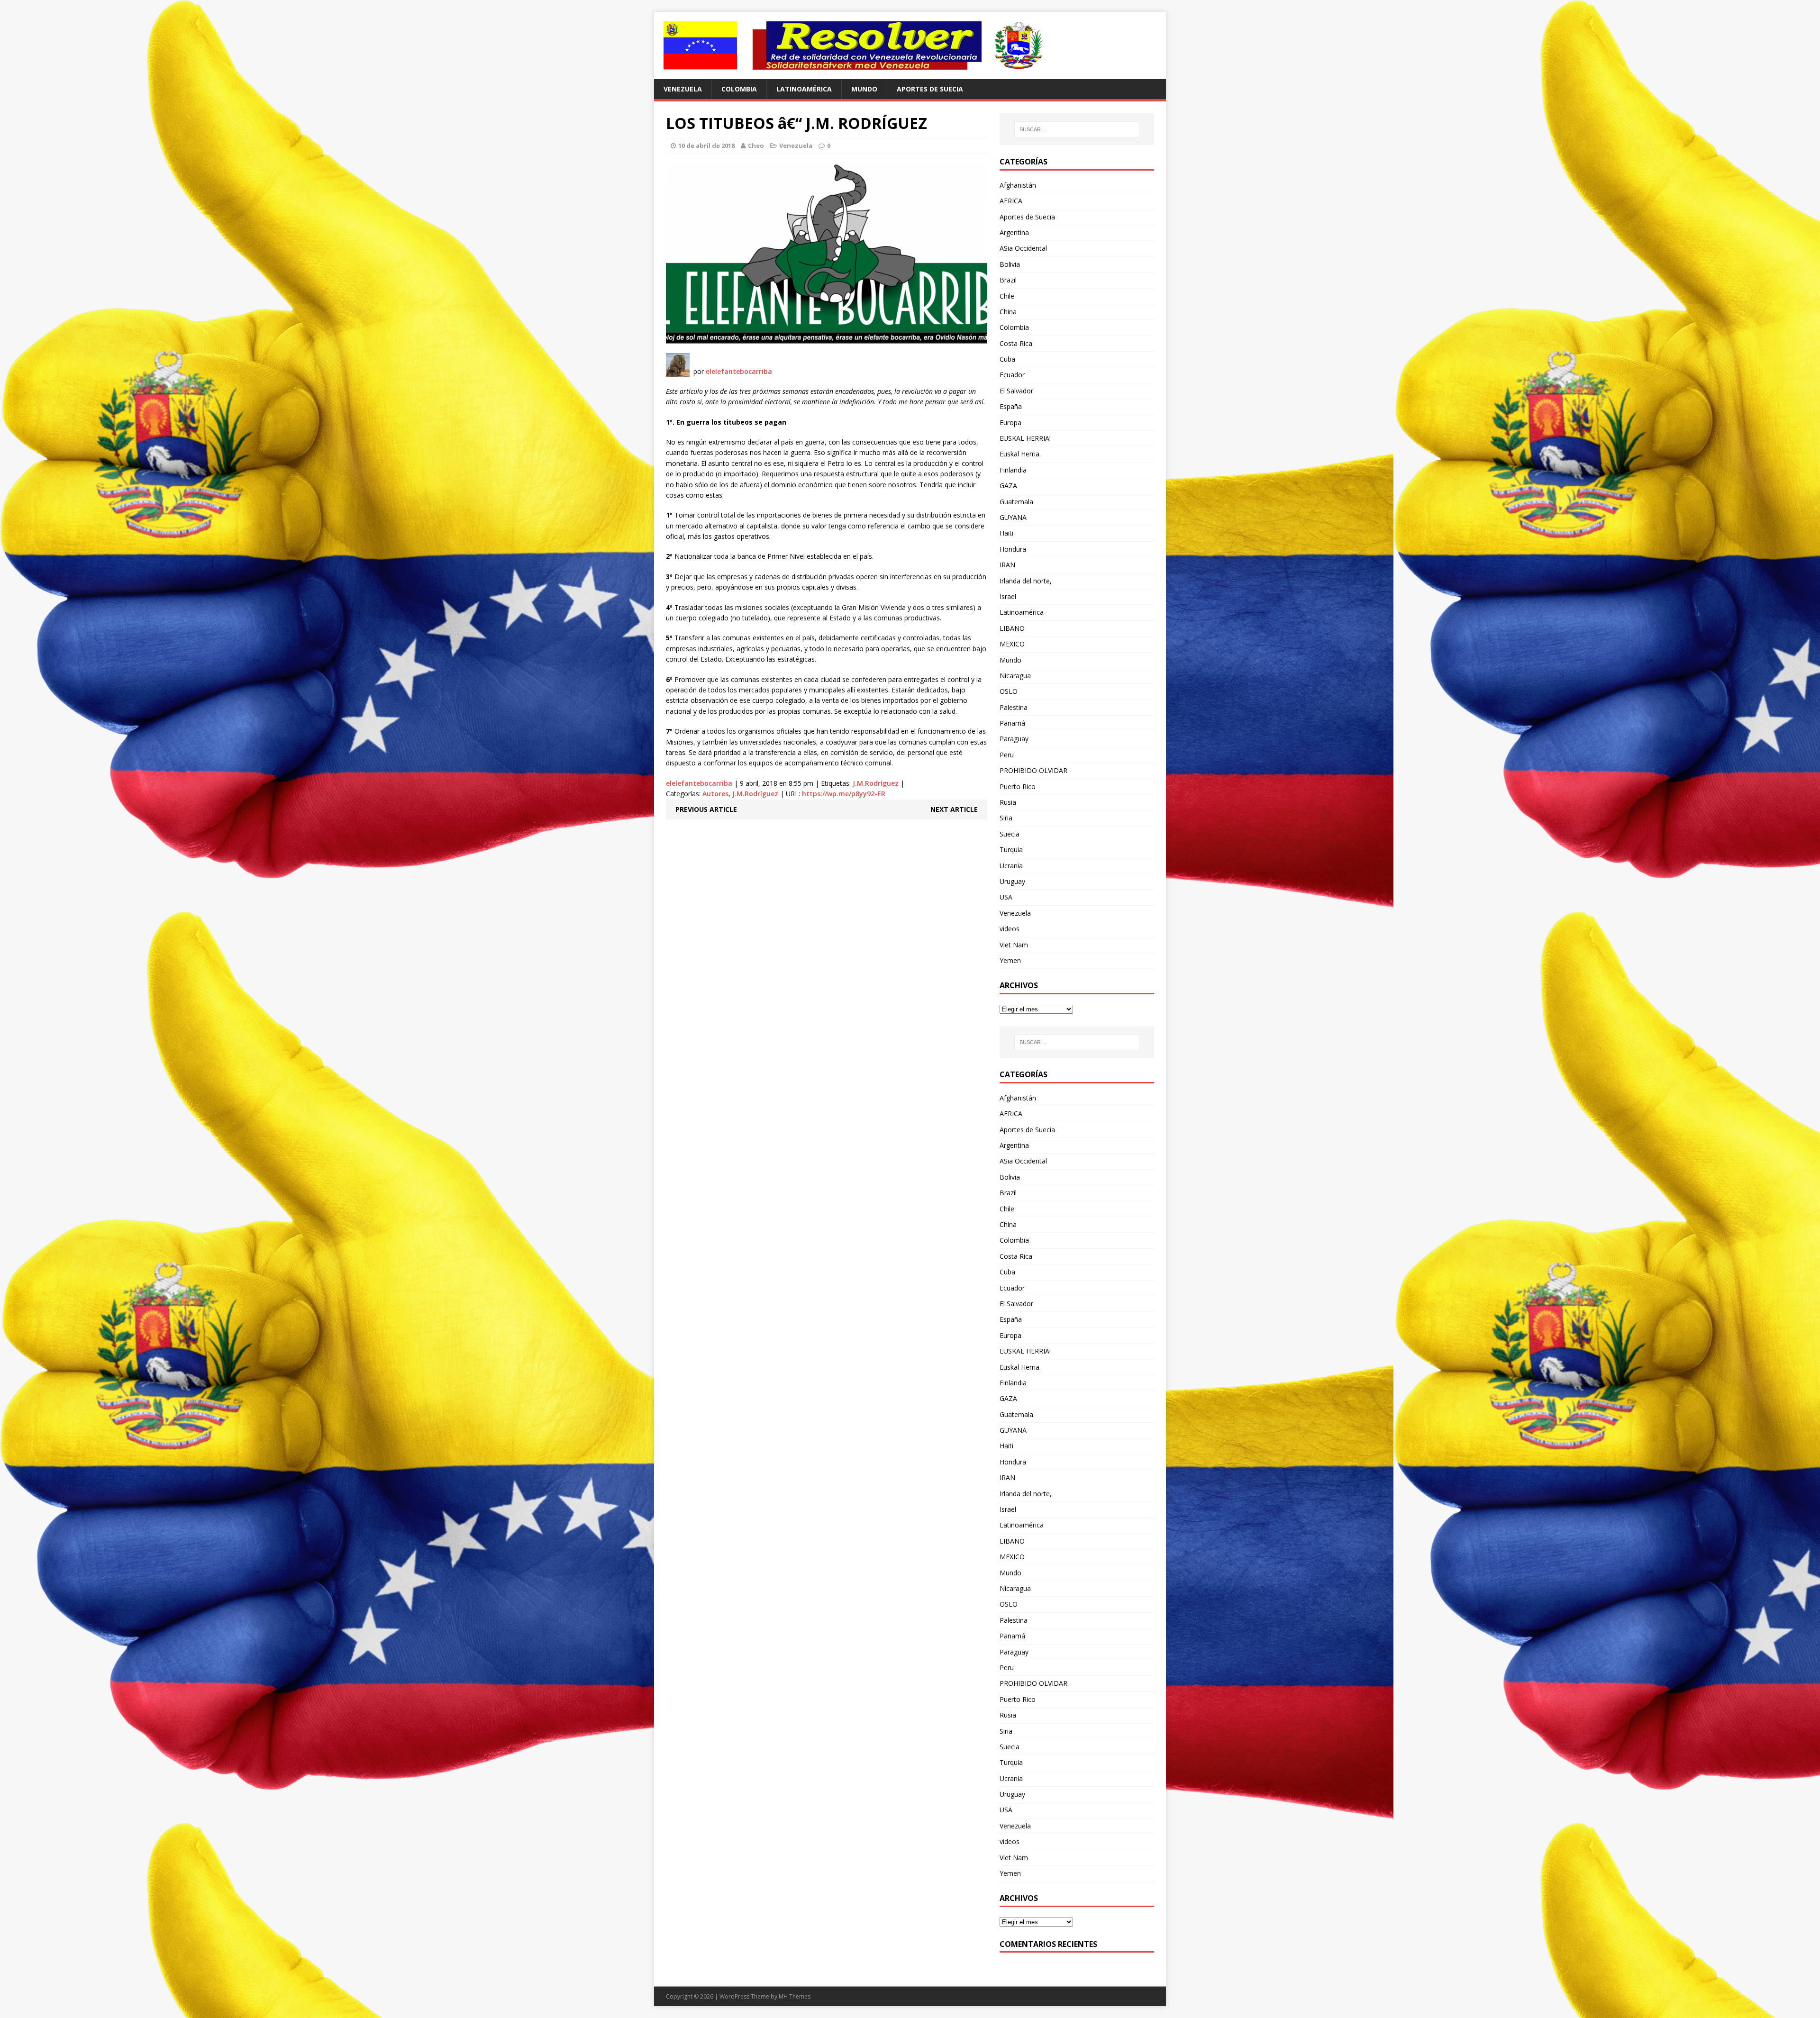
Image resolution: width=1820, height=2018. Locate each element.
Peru (1007, 755)
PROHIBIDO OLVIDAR (1033, 770)
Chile (1007, 296)
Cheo (756, 145)
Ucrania (1011, 866)
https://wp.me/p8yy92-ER (844, 794)
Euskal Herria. (1020, 454)
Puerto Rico (1018, 786)
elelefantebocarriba (739, 371)
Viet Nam (1014, 945)
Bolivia (1010, 264)
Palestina (1014, 707)
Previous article (706, 809)
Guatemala (1016, 502)
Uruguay (1012, 881)
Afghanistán (1018, 185)
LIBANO (1012, 628)
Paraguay (1014, 739)
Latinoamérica (804, 89)
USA (1006, 897)
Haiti (1006, 533)
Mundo (864, 89)
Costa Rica (1016, 343)
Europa (1010, 423)
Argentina (1014, 232)
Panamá (1012, 723)
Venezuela (683, 89)
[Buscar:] (1077, 129)
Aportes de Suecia (930, 89)
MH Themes (795, 1996)
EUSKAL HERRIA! (1025, 438)
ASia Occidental (1023, 248)
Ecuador (1012, 375)
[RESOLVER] (910, 45)
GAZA (1008, 486)
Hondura (1013, 549)
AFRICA (1011, 201)
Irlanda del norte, (1026, 581)
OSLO (1009, 691)
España (1011, 406)
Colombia (739, 89)
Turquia (1011, 850)
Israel (1008, 596)
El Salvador (1016, 391)
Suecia (1010, 834)
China (1008, 312)
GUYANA (1013, 517)
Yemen (1010, 960)
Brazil (1008, 280)
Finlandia (1013, 470)
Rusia (1008, 802)
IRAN (1007, 565)
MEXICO (1012, 644)
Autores (715, 794)
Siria (1006, 818)
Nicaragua (1015, 676)
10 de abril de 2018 (706, 145)
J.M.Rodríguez (876, 783)
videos (1010, 929)
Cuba (1007, 359)
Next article (954, 809)
